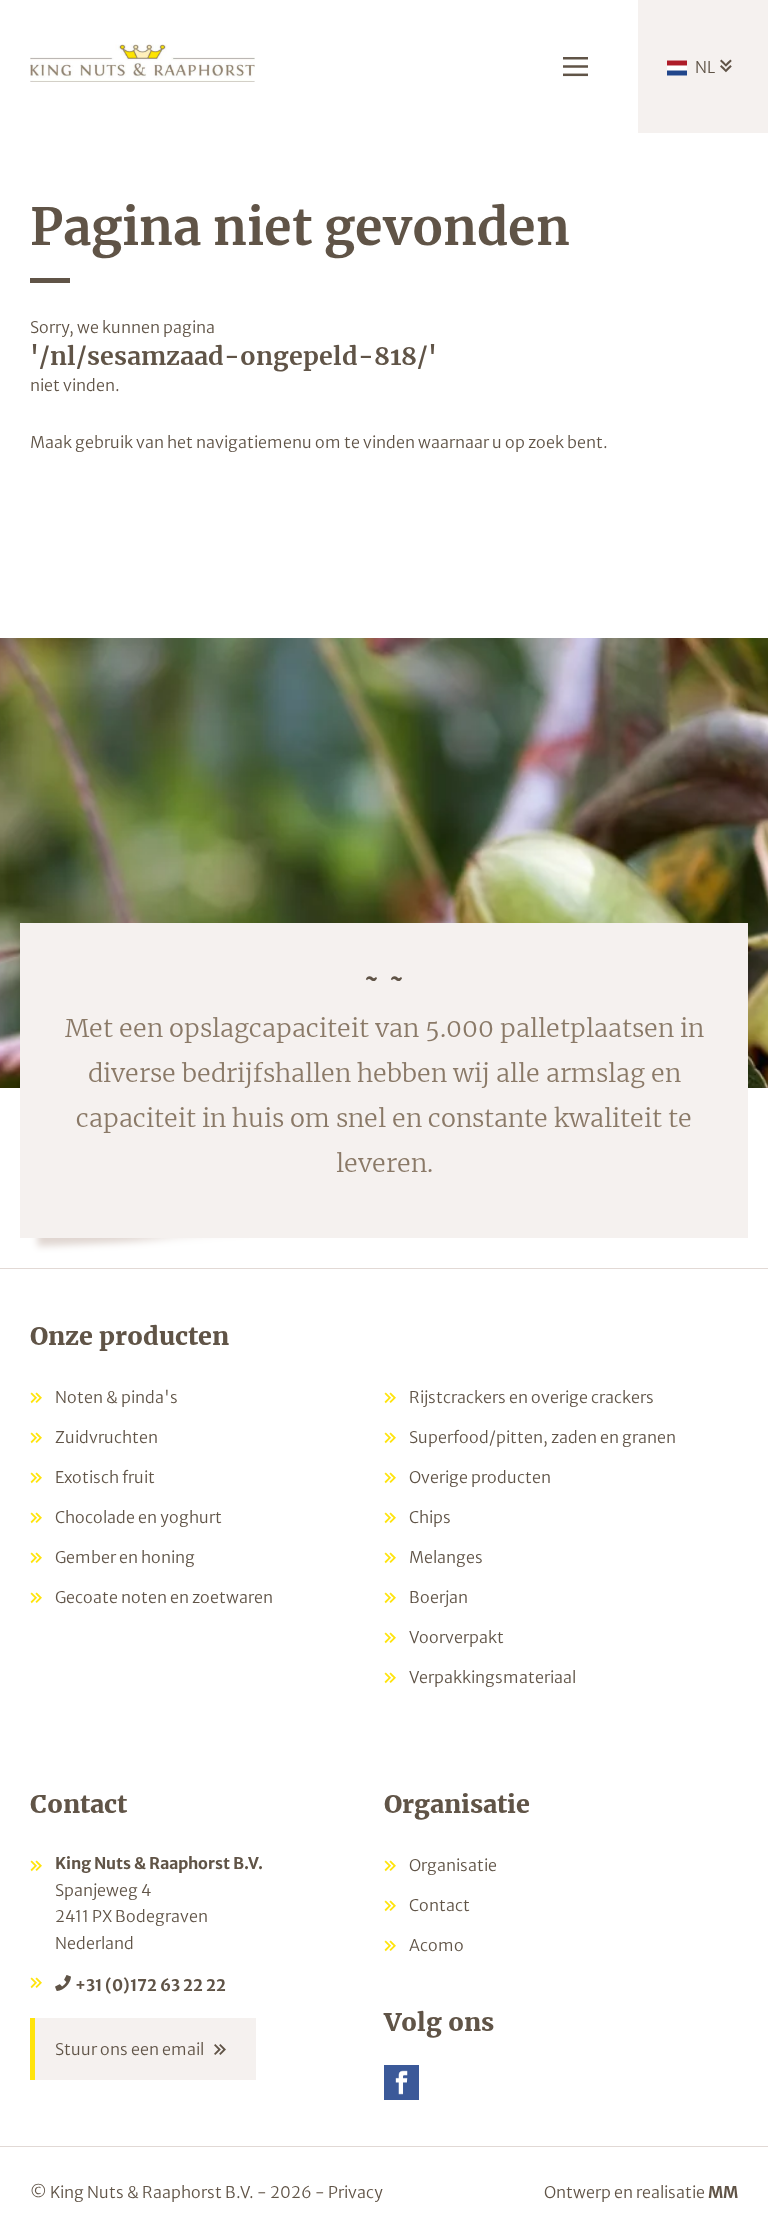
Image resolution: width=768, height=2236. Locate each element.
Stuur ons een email (129, 2049)
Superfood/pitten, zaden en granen (542, 1437)
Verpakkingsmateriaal (492, 1677)
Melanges (446, 1557)
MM (723, 2192)
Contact (439, 1905)
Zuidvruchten (106, 1437)
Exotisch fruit (105, 1477)
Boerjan (438, 1597)
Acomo (436, 1945)
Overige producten (480, 1477)
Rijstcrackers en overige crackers (531, 1397)
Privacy (355, 2192)
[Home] (142, 61)
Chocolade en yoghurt (138, 1517)
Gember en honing (125, 1557)
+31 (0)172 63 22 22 (150, 1985)
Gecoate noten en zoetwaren (164, 1597)
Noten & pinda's (116, 1397)
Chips (430, 1517)
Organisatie (453, 1865)
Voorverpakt (456, 1637)
